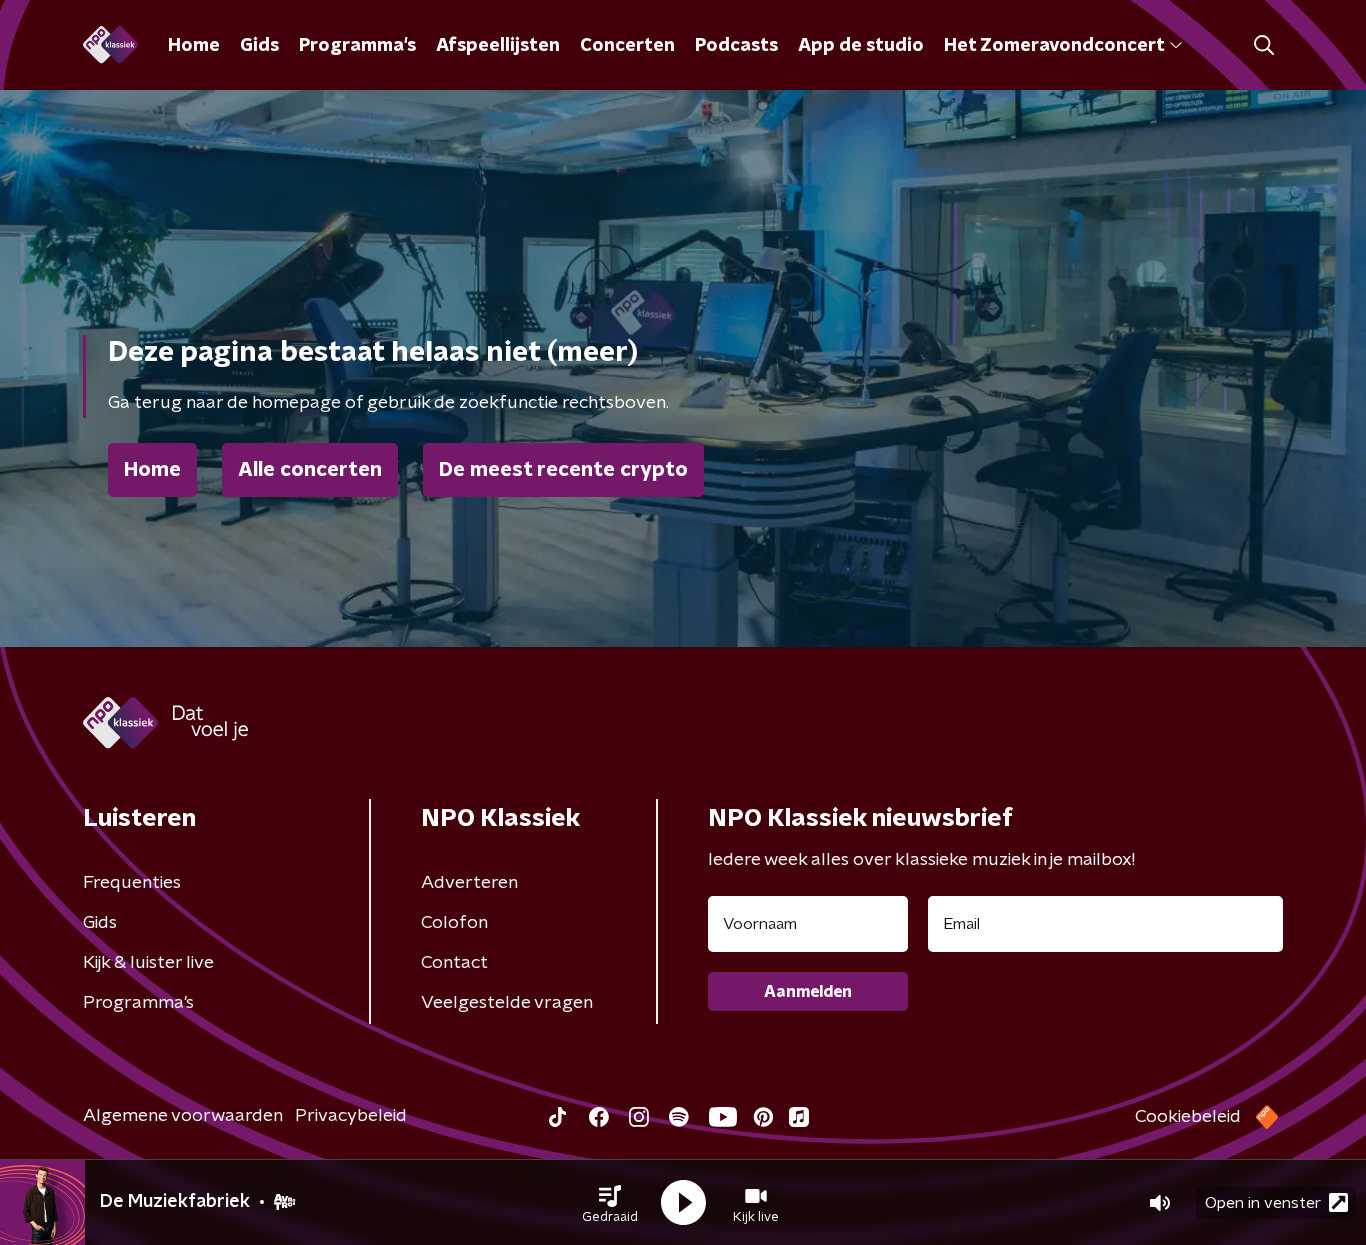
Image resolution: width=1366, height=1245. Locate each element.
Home (194, 46)
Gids (259, 46)
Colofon (454, 923)
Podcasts (736, 46)
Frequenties (132, 883)
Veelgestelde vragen (507, 1003)
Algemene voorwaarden (183, 1116)
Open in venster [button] (1263, 1203)
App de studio (861, 46)
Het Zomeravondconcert (1054, 46)
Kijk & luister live (148, 963)
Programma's (357, 46)
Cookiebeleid (1188, 1117)
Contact (454, 963)
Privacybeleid (351, 1116)
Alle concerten (310, 470)
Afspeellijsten (498, 46)
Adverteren (469, 883)
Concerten (627, 46)
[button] (610, 1203)
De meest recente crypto (563, 470)
